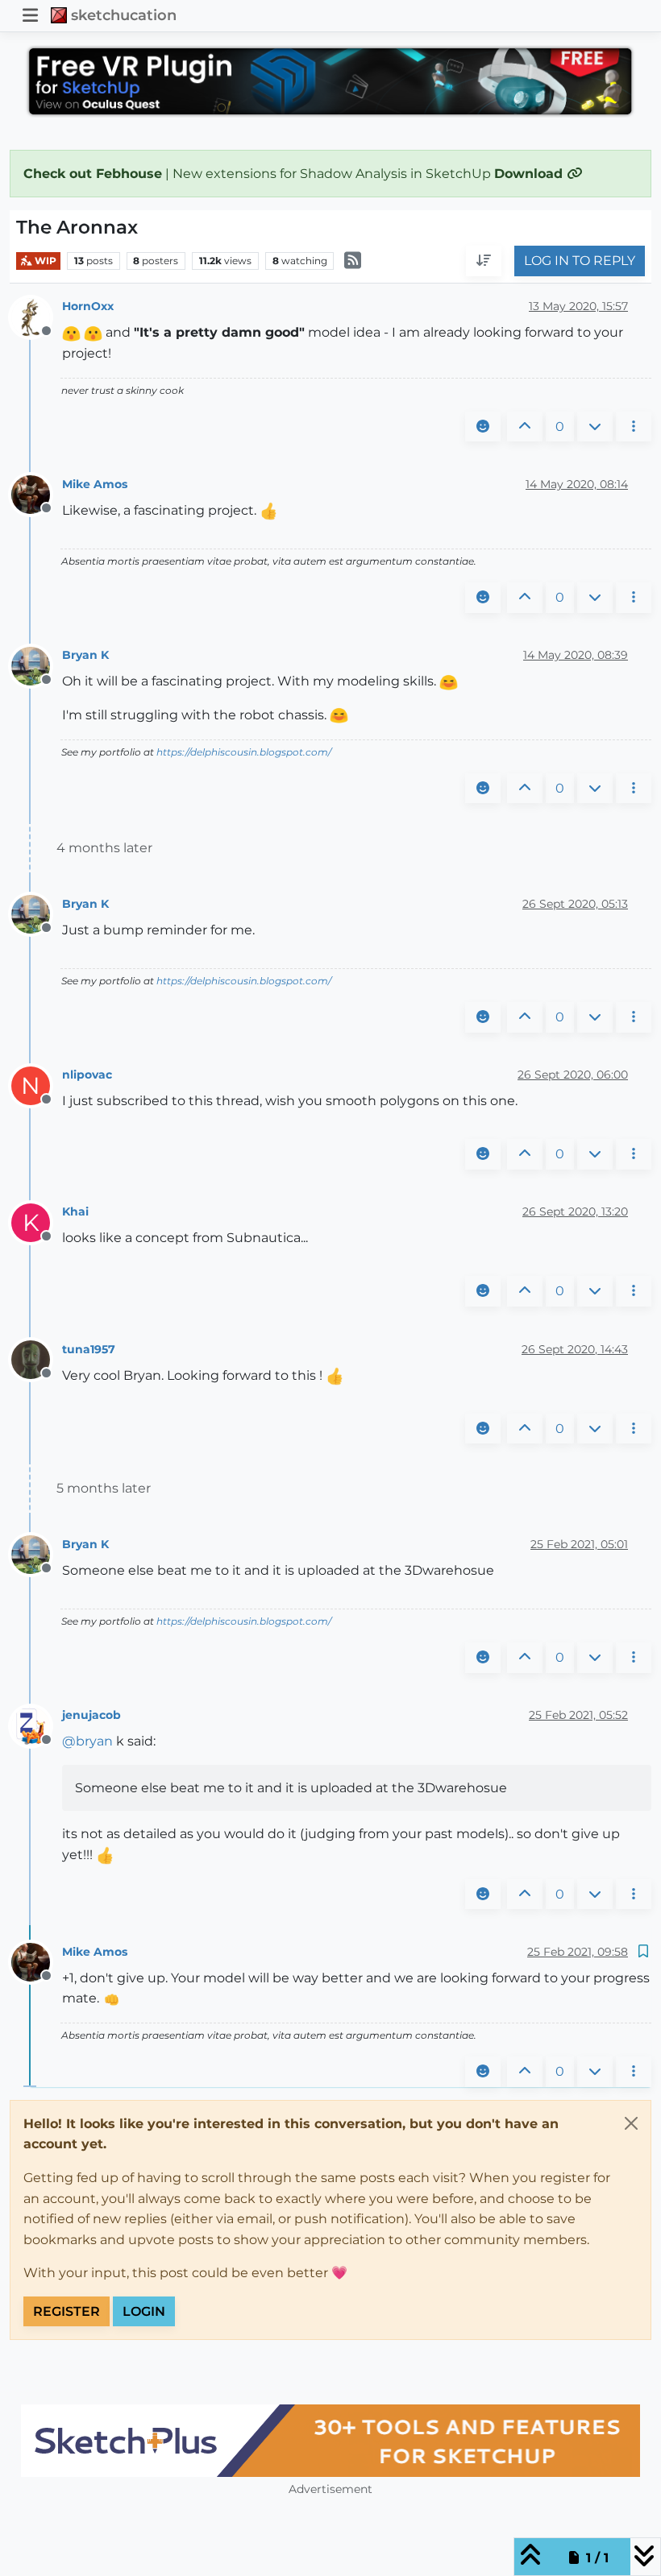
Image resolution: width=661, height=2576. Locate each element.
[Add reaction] (483, 427)
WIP (44, 261)
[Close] (631, 2123)
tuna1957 (89, 1349)
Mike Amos (95, 484)
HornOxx (88, 306)
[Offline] (37, 316)
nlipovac (87, 1075)
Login (144, 2311)
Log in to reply (580, 261)
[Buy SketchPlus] (330, 2441)
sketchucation (124, 15)
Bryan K (85, 655)
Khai (75, 1211)
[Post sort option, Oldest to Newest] (484, 261)
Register (67, 2311)
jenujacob (91, 1715)
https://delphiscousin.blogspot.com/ (244, 752)
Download (530, 174)
